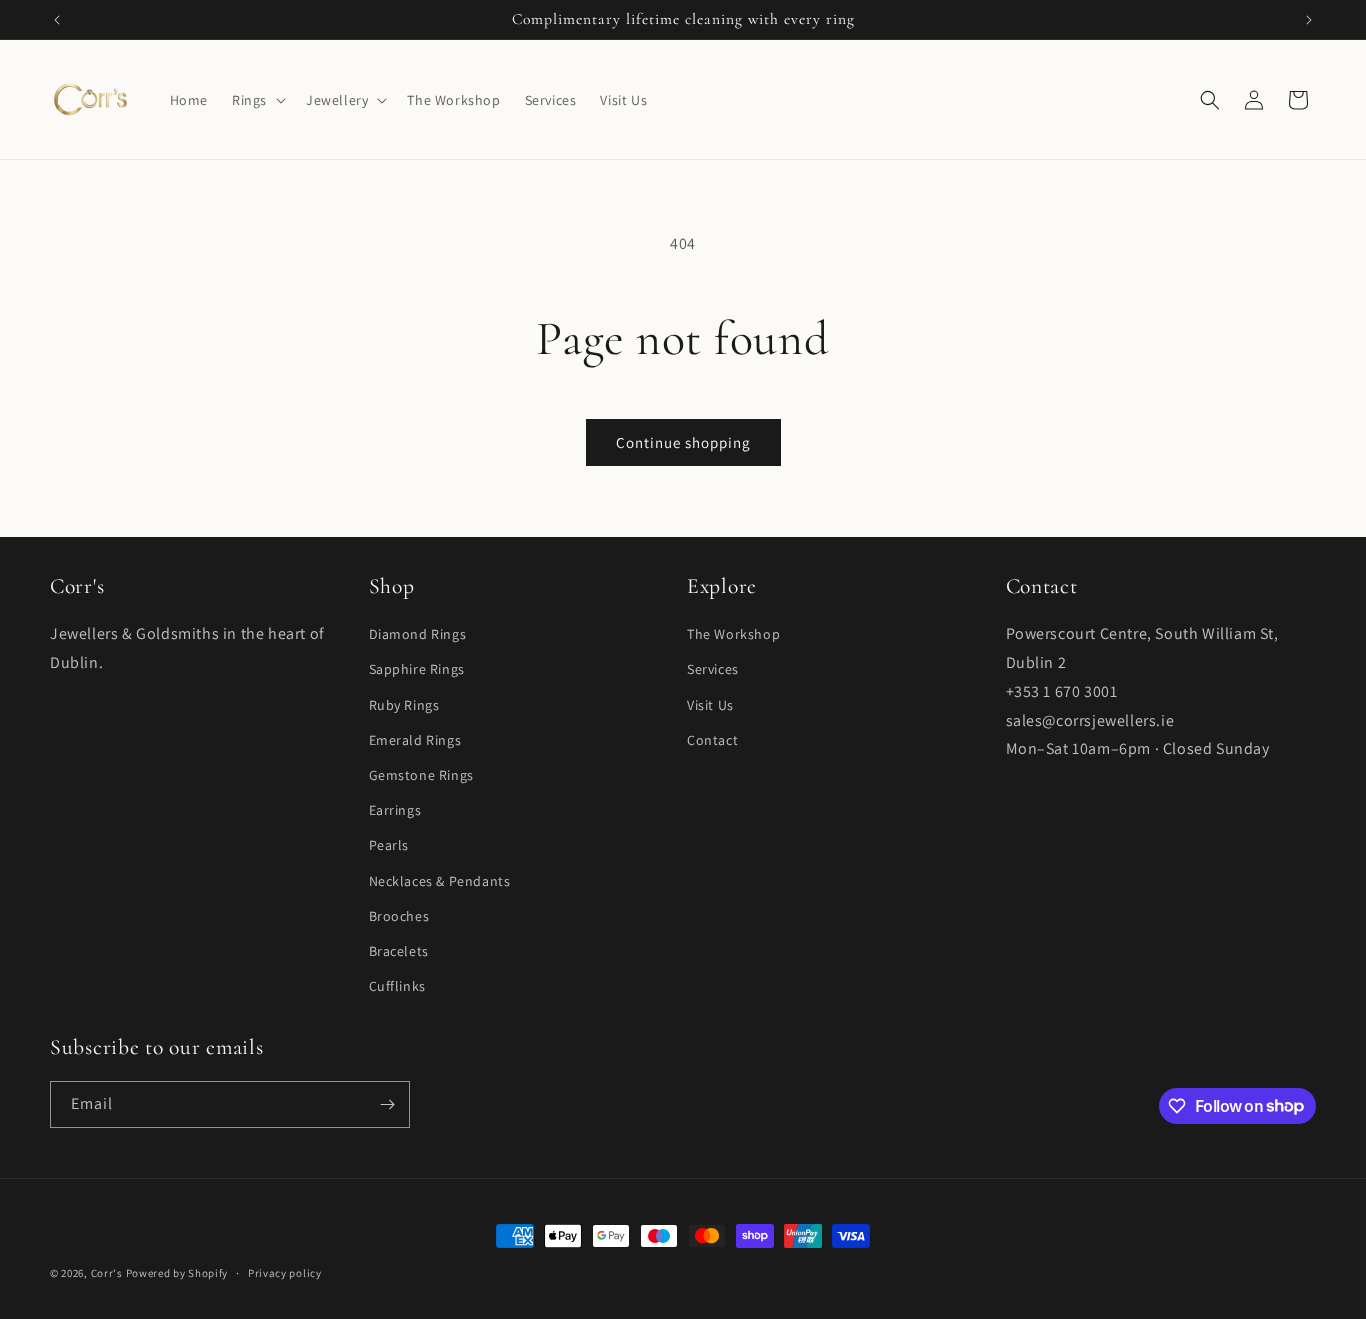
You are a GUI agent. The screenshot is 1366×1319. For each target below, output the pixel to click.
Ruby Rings (404, 704)
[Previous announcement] (57, 20)
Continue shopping (683, 442)
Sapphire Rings (417, 669)
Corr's (107, 1273)
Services (713, 669)
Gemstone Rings (421, 774)
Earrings (395, 810)
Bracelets (399, 950)
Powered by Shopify (177, 1273)
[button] (257, 100)
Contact (712, 739)
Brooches (399, 915)
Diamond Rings (418, 634)
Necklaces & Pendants (440, 880)
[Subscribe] (387, 1104)
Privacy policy (285, 1272)
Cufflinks (397, 985)
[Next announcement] (1309, 20)
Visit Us (710, 704)
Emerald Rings (415, 739)
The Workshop (733, 634)
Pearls (389, 845)
